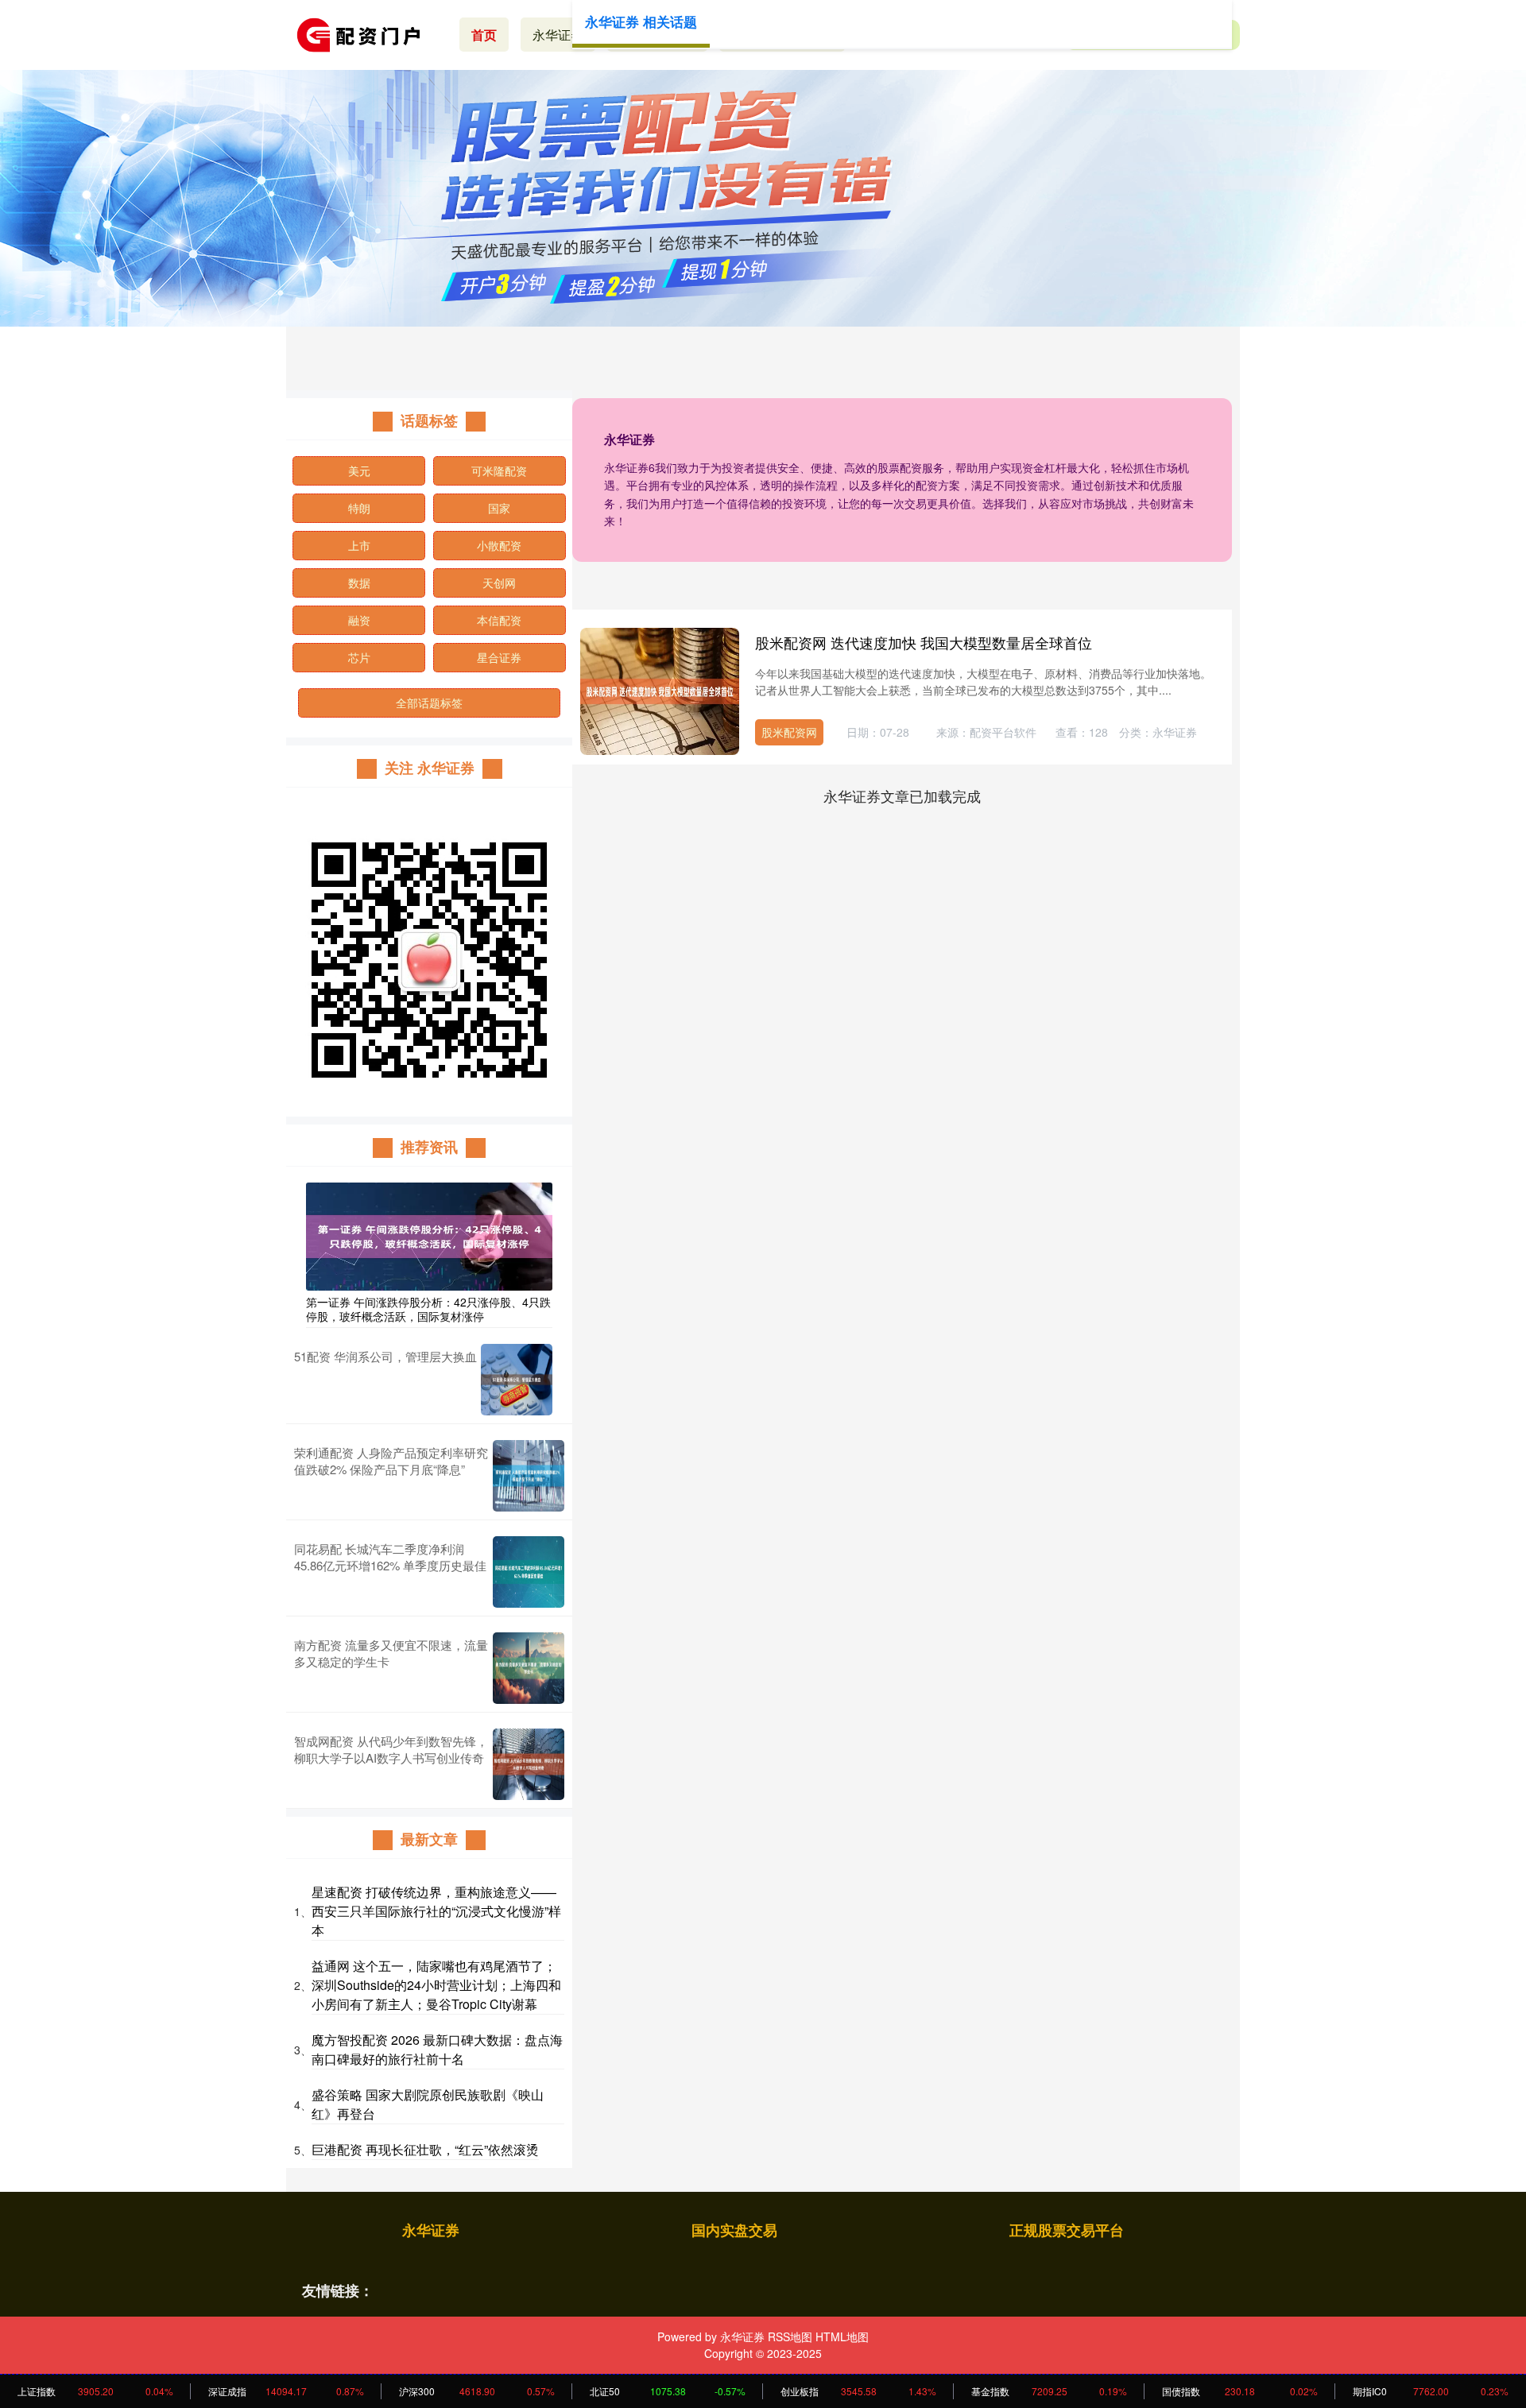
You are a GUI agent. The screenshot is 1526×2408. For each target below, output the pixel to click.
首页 (484, 35)
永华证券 (558, 35)
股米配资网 (789, 732)
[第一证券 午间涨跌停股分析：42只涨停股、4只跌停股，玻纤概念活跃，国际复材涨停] (429, 1235)
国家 (499, 508)
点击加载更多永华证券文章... (902, 796)
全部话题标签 (429, 703)
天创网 (499, 583)
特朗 (359, 508)
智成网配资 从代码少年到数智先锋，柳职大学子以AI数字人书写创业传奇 (391, 1749)
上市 (359, 545)
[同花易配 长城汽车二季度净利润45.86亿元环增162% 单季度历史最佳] (529, 1572)
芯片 (359, 657)
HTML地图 (842, 2336)
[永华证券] (364, 33)
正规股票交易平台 (1067, 2230)
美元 (359, 470)
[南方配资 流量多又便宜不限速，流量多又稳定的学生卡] (529, 1668)
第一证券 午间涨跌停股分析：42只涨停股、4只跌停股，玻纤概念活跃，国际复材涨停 (428, 1309)
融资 (359, 620)
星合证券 (499, 657)
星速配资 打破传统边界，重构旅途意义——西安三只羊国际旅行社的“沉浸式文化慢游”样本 (436, 1911)
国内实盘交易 (734, 2230)
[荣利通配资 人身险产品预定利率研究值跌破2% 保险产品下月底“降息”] (529, 1476)
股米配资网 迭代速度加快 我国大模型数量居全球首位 (924, 642)
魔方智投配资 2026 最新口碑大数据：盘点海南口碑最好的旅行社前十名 (437, 2049)
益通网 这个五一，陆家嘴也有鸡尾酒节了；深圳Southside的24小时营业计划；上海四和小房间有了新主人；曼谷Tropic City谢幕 (436, 1985)
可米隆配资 (499, 470)
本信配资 (499, 620)
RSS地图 (790, 2336)
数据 (359, 583)
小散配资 (499, 545)
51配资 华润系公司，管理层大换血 (385, 1356)
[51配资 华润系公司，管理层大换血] (517, 1380)
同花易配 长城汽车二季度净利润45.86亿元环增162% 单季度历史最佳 (390, 1557)
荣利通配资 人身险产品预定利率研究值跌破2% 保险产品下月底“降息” (391, 1461)
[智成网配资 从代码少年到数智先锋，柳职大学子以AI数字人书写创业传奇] (529, 1764)
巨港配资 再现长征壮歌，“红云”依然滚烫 (425, 2149)
